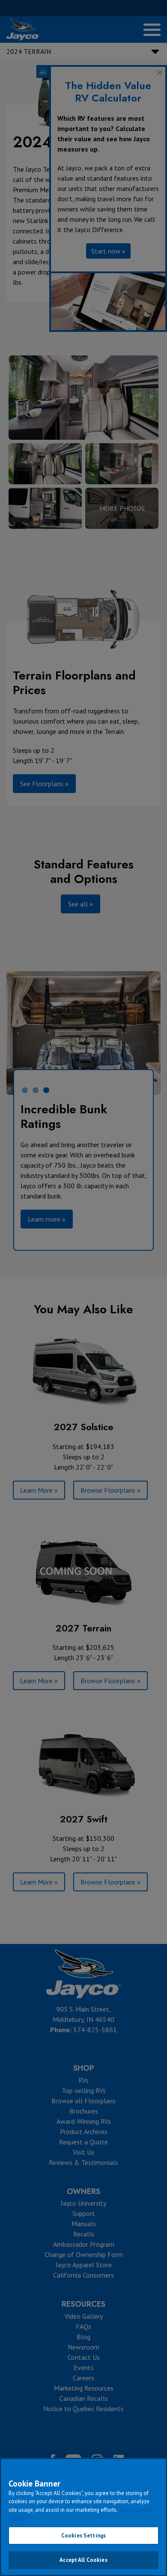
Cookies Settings (83, 2536)
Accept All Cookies (83, 2560)
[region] (83, 2517)
